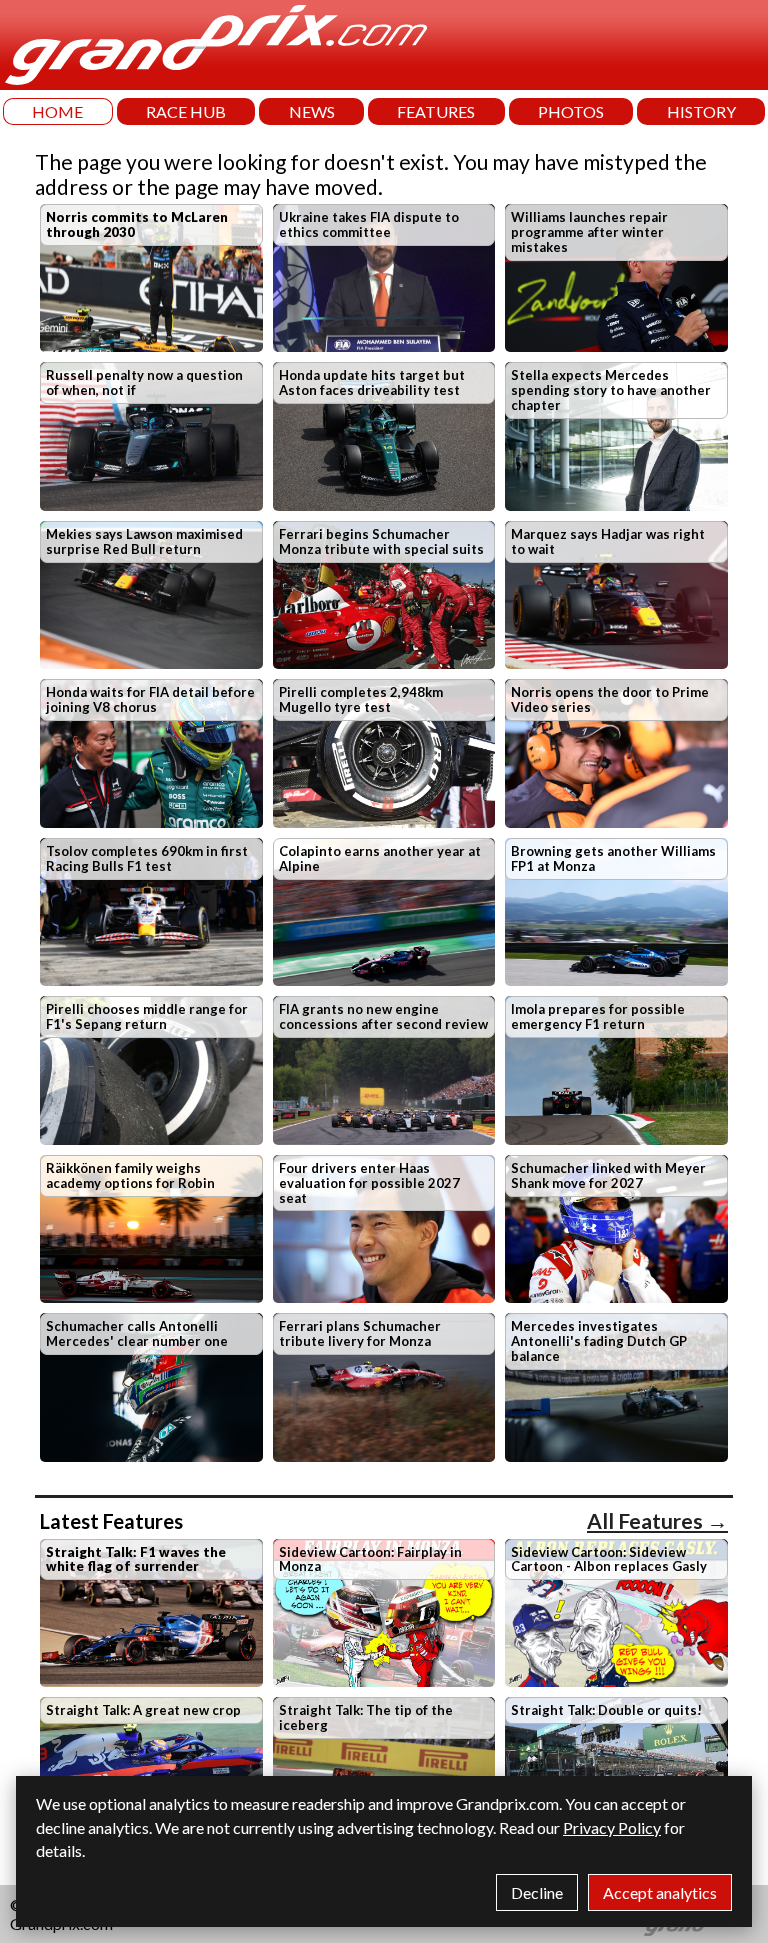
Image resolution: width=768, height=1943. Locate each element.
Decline (537, 1892)
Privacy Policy (612, 1827)
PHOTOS (571, 111)
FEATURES (436, 111)
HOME (57, 111)
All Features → (657, 1520)
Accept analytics (660, 1892)
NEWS (312, 111)
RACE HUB (186, 111)
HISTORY (701, 111)
